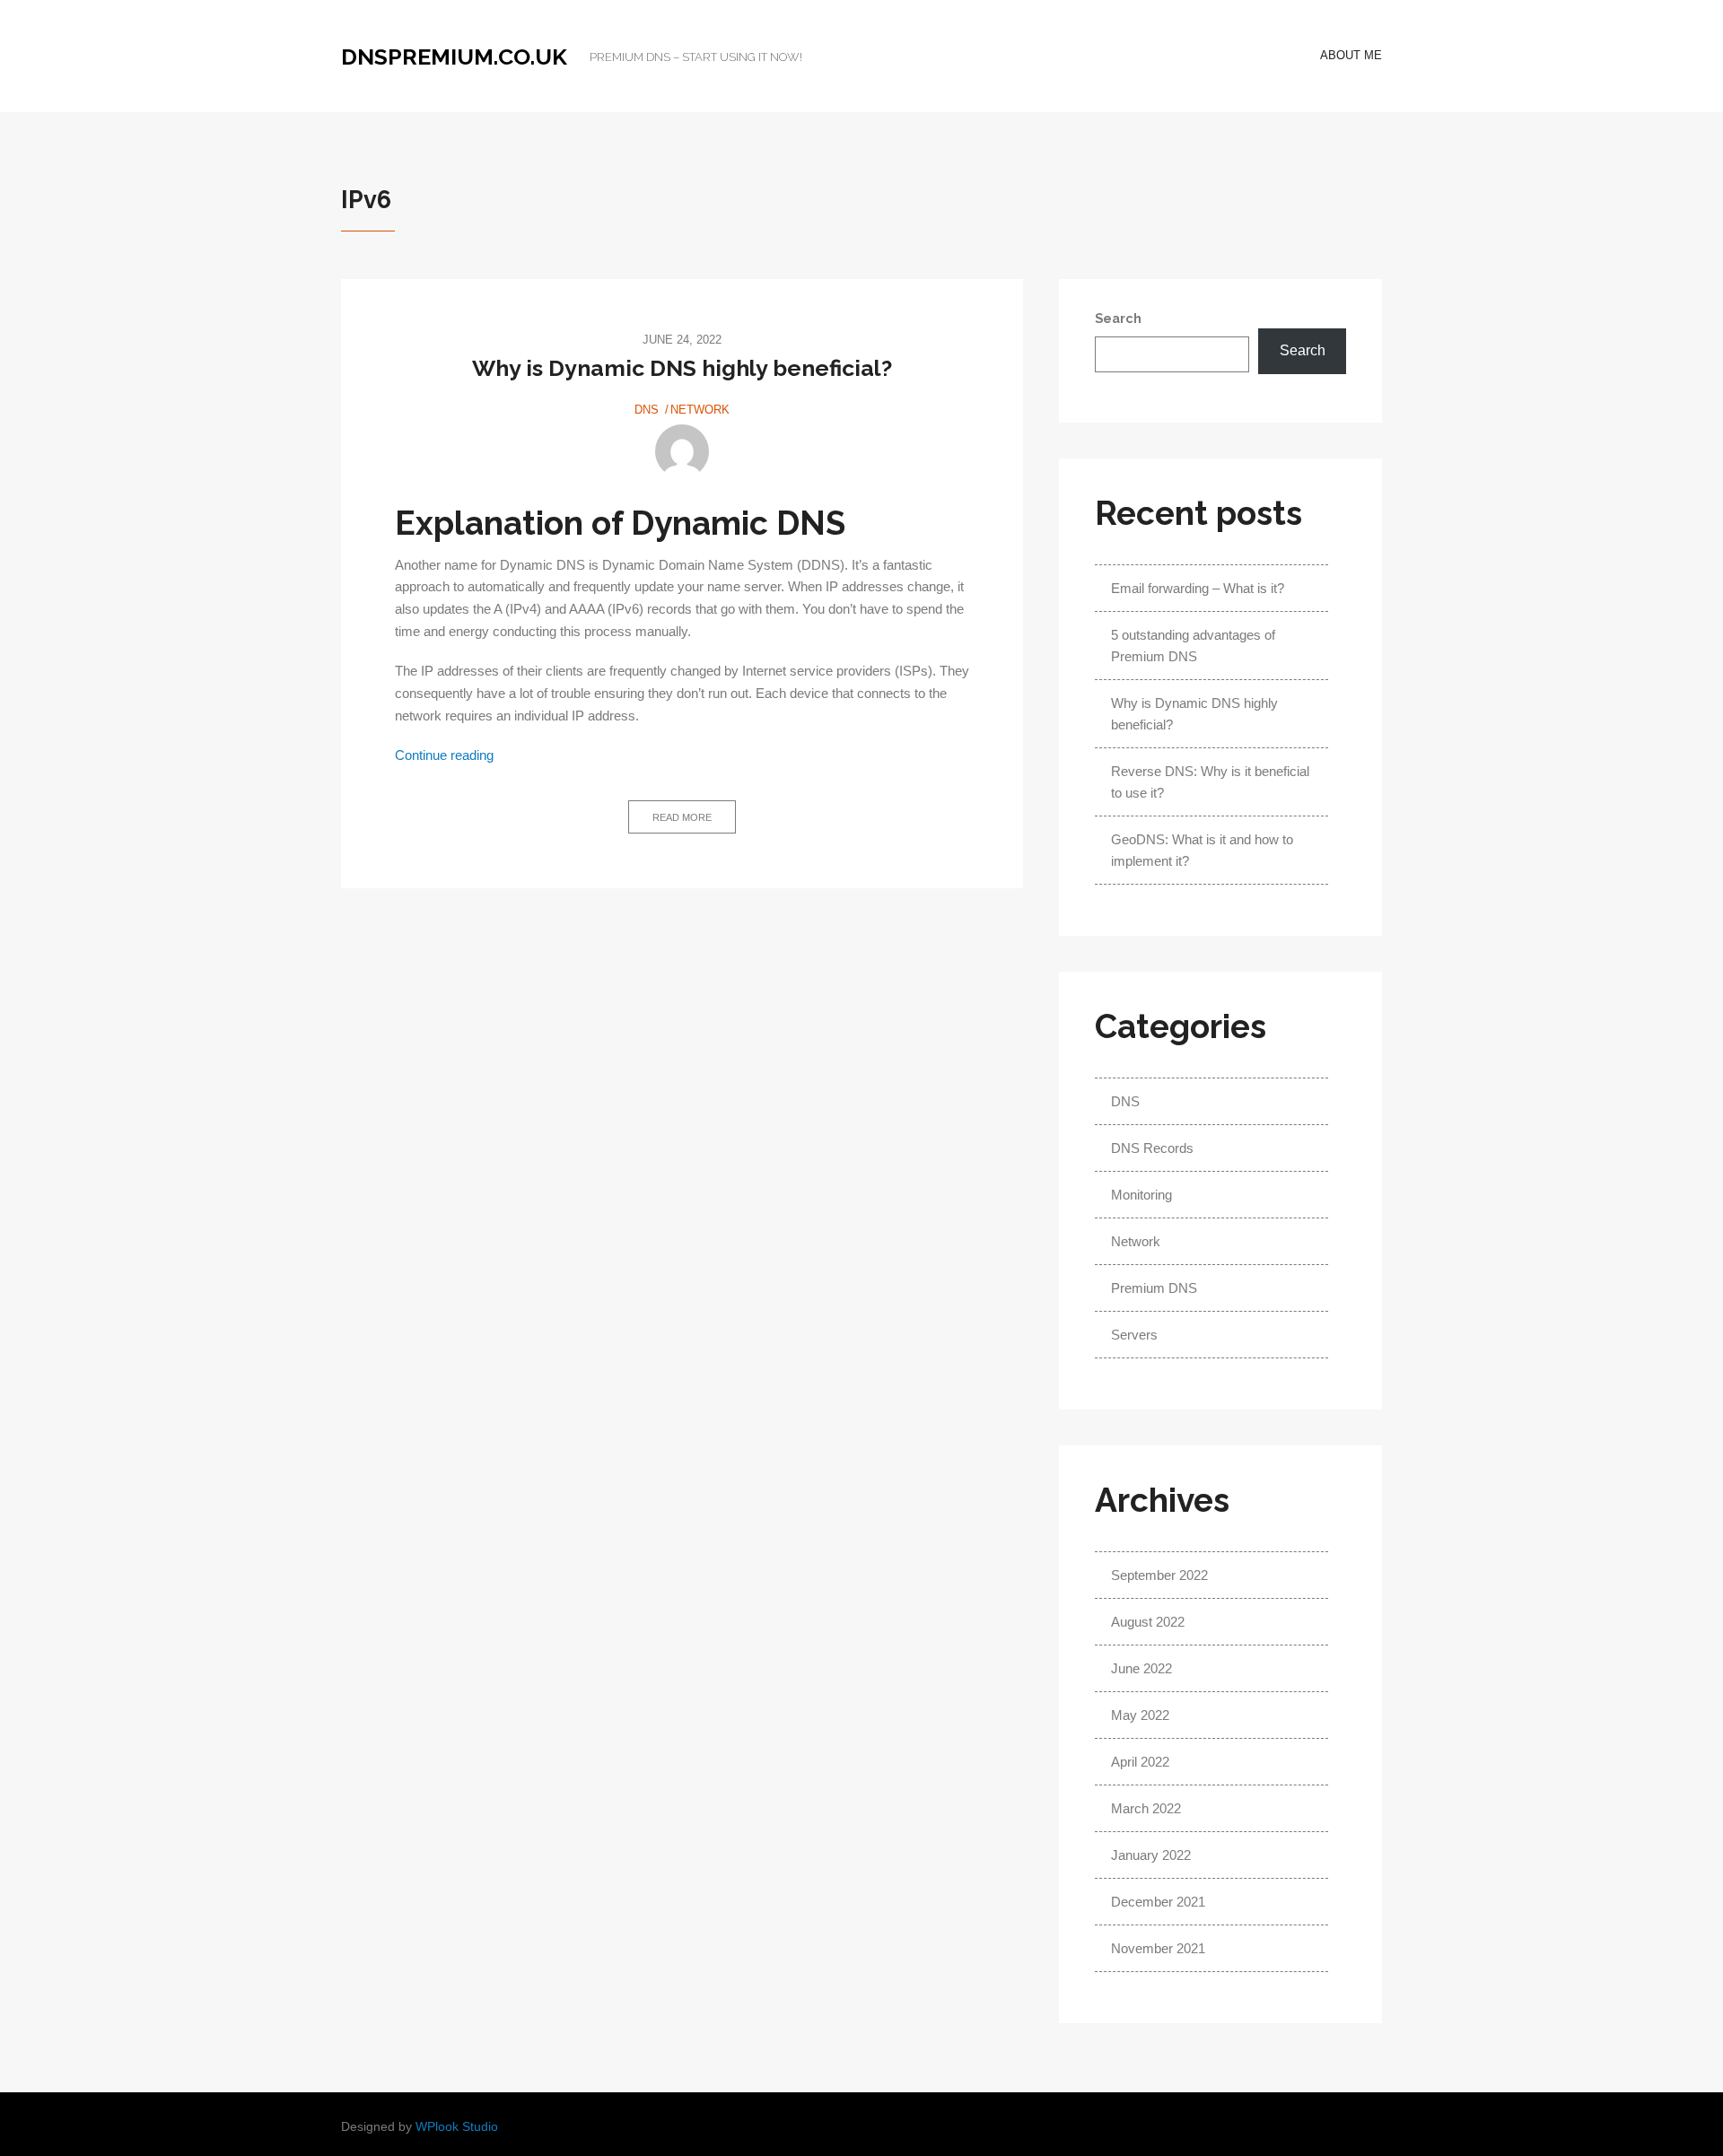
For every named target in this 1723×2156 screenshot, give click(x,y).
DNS (647, 410)
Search (1118, 318)
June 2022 (1141, 1668)
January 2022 (1151, 1855)
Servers (1134, 1335)
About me (1351, 55)
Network (700, 410)
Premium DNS (1154, 1288)
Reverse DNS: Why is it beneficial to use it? (1210, 782)
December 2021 (1158, 1902)
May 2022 (1140, 1715)
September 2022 (1159, 1575)
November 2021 (1158, 1948)
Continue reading (444, 755)
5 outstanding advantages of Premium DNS (1193, 646)
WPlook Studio (457, 2127)
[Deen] (682, 451)
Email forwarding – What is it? (1198, 588)
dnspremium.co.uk (454, 57)
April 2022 (1140, 1762)
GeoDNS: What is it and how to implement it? (1202, 850)
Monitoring (1141, 1195)
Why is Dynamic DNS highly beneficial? (682, 368)
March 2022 (1146, 1808)
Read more (682, 817)
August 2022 (1148, 1622)
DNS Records (1152, 1148)
